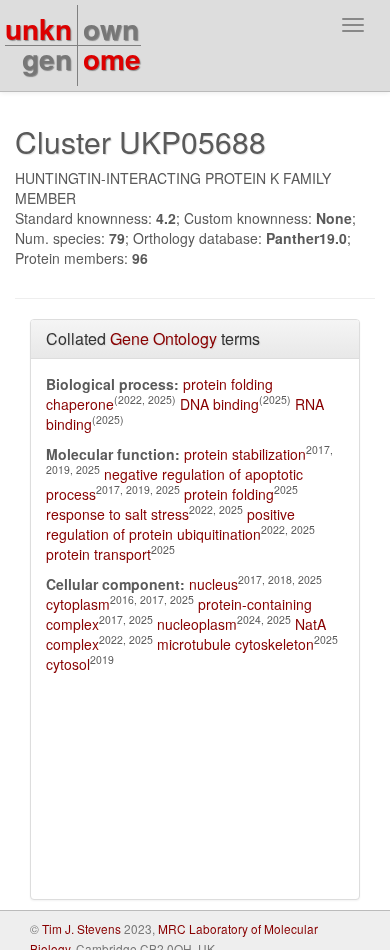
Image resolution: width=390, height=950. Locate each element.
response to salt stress (117, 514)
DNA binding (219, 404)
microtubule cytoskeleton (235, 644)
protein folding (229, 494)
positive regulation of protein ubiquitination (170, 524)
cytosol (68, 664)
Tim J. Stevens (81, 928)
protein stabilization (245, 454)
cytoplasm (78, 604)
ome (112, 58)
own (111, 28)
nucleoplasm (197, 624)
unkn (38, 28)
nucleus (213, 584)
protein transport (98, 554)
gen (47, 58)
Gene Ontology (163, 338)
